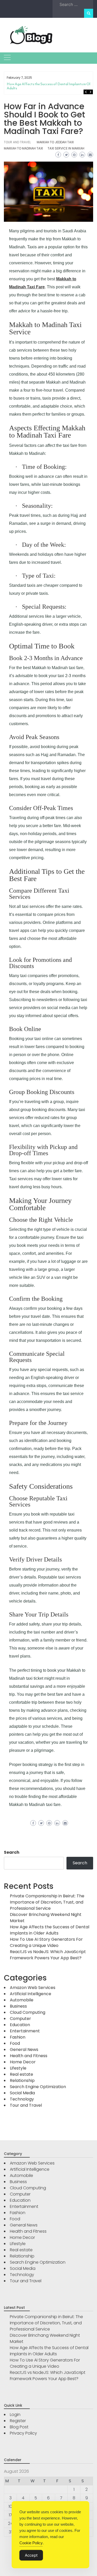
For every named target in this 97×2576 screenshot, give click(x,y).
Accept (31, 2555)
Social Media (22, 2093)
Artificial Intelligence (31, 1994)
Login (15, 2415)
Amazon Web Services (33, 1988)
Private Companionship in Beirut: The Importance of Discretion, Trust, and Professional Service (47, 1902)
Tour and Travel (17, 142)
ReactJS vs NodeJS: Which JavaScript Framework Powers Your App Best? (48, 1955)
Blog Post (19, 2427)
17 (10, 2515)
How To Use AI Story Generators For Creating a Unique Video (46, 1942)
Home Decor (23, 2062)
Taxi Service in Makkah (66, 148)
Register (18, 2421)
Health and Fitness (29, 2056)
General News (24, 2050)
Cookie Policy (31, 2543)
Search (12, 1852)
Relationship (22, 2080)
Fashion (18, 2037)
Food (15, 2043)
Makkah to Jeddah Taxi (55, 142)
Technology (22, 2099)
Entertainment (25, 2031)
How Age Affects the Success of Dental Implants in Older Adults (51, 86)
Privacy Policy (23, 2433)
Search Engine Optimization (38, 2087)
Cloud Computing (28, 2012)
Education (20, 2025)
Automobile (22, 2000)
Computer (20, 2019)
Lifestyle (18, 2068)
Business (18, 2006)
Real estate (21, 2074)
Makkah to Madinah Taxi (23, 148)
